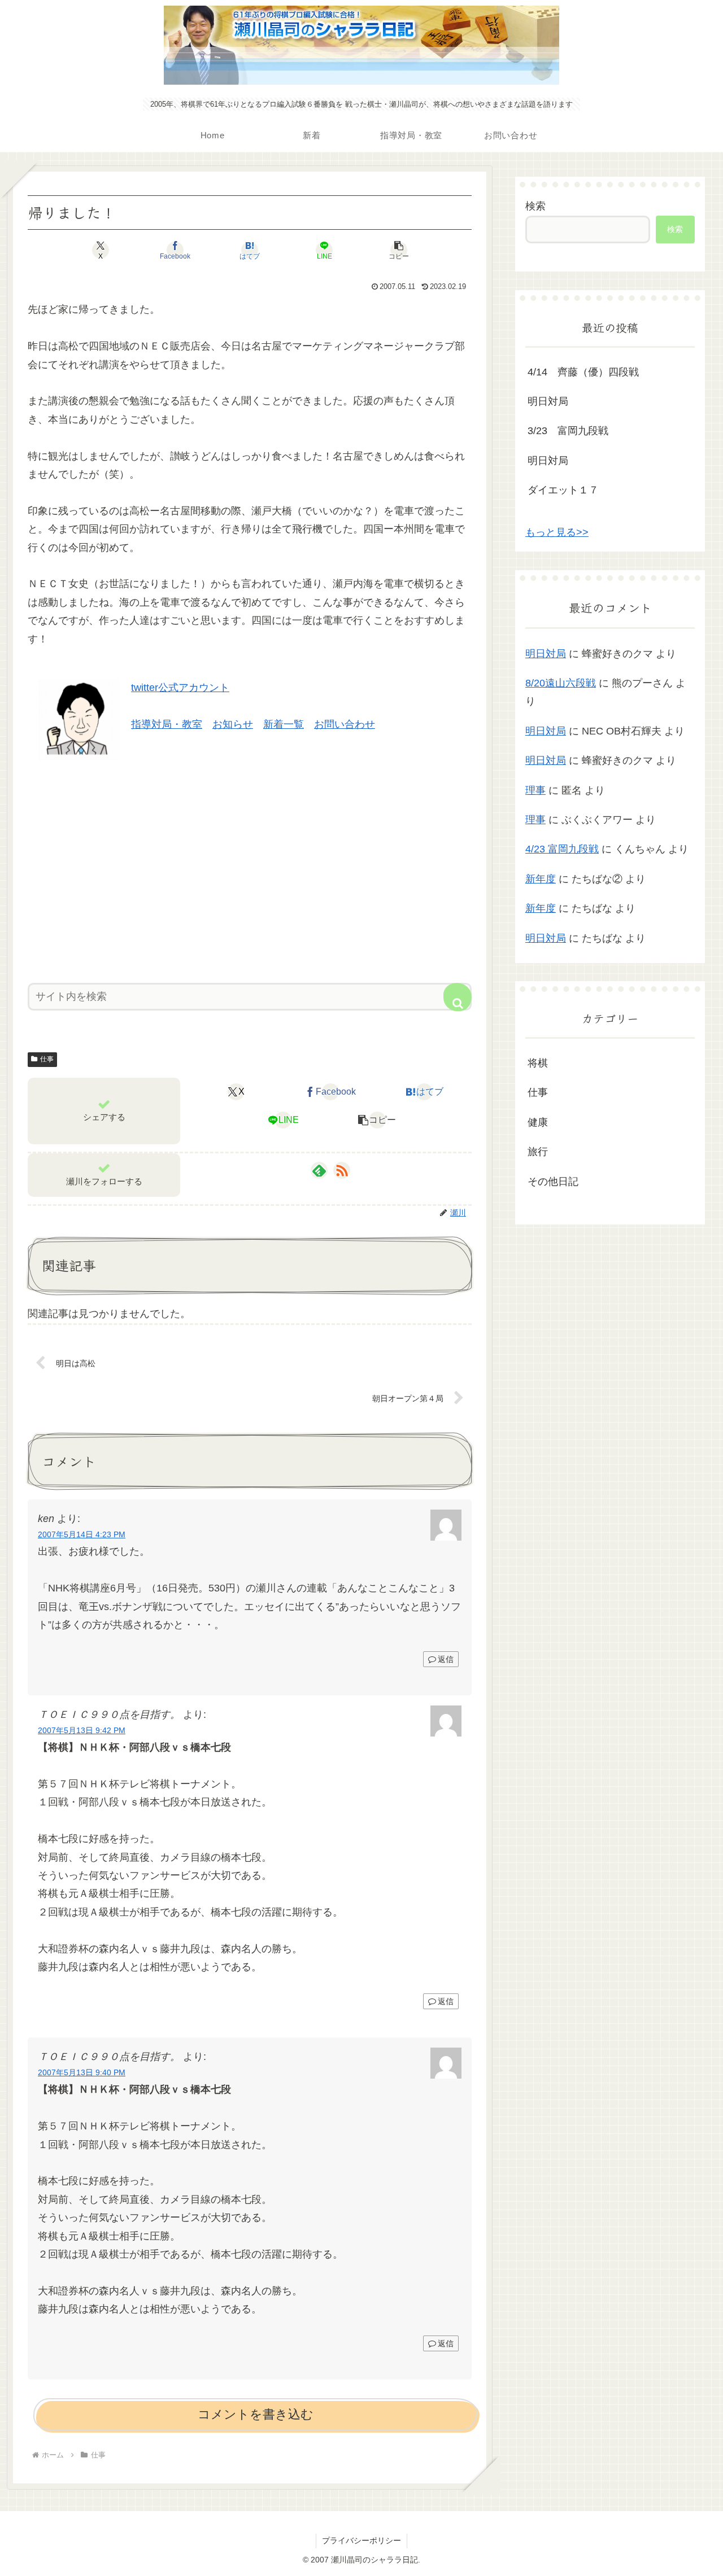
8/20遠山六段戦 (561, 683)
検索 (535, 206)
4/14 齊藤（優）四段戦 (583, 372)
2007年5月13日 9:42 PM (82, 1730)
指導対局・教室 (167, 724)
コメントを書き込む (256, 2414)
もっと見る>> (557, 532)
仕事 (47, 1059)
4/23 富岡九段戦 (562, 849)
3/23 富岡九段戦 (568, 431)
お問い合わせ (345, 724)
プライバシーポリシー (361, 2540)
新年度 (541, 879)
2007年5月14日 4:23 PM (82, 1534)
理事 (535, 790)
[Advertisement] (250, 867)
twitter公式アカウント (180, 688)
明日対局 (548, 401)
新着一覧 (284, 724)
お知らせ (233, 724)
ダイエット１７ (563, 490)
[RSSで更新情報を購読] (342, 1170)
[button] (399, 250)
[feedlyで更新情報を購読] (319, 1170)
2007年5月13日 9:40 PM (82, 2072)
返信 (446, 1659)
